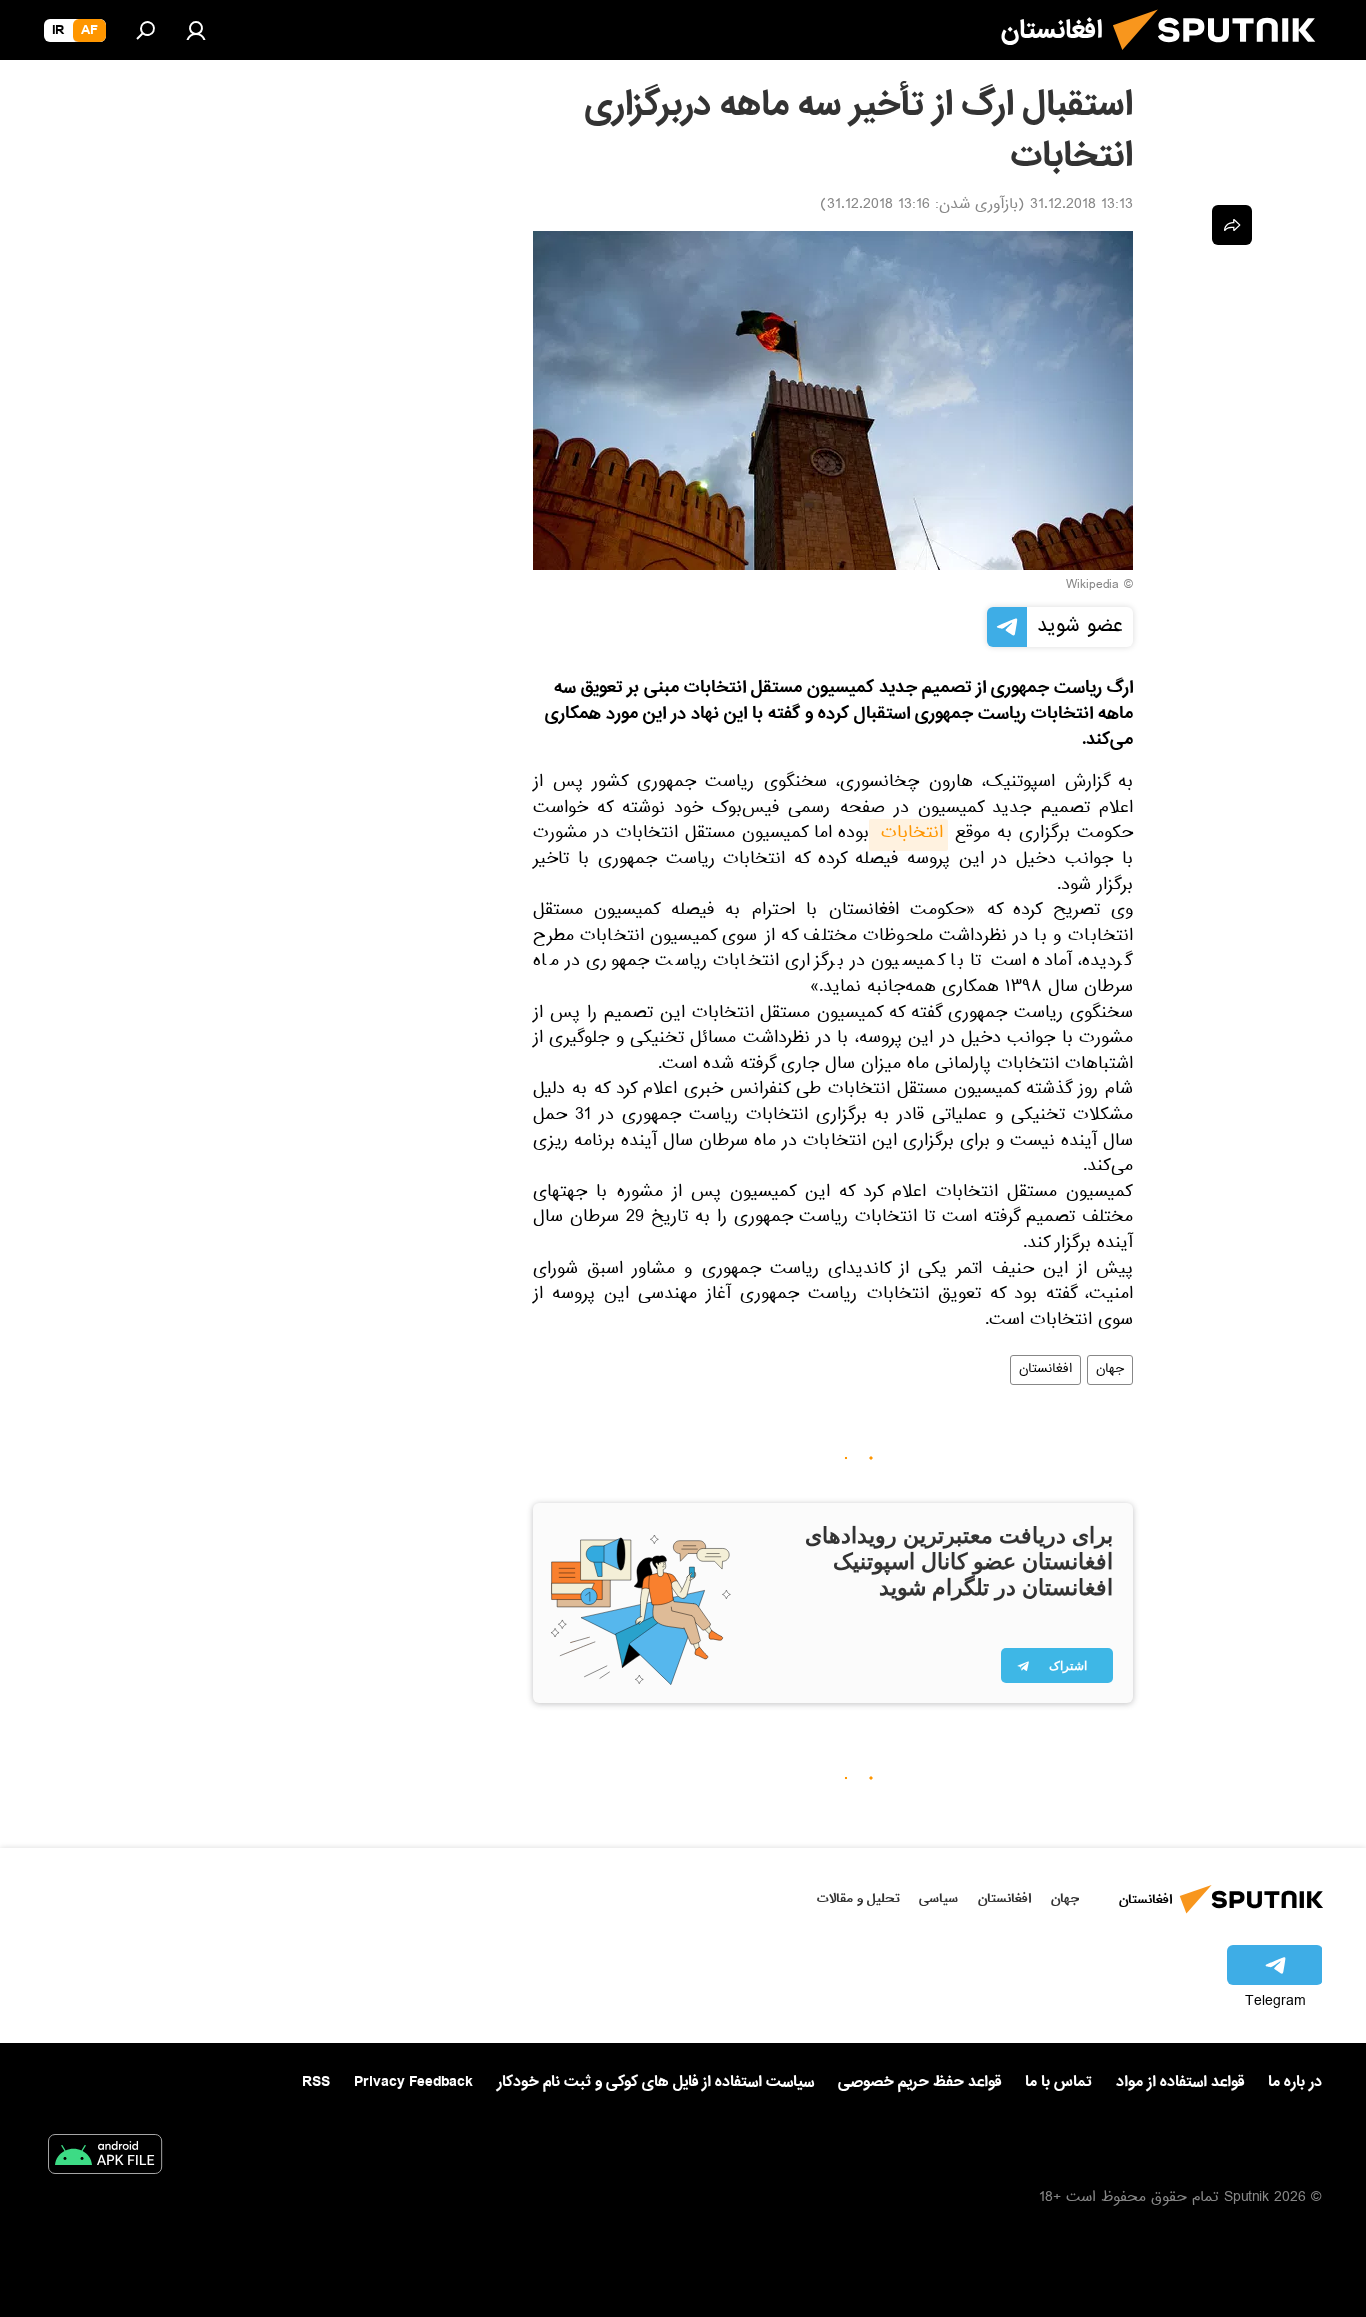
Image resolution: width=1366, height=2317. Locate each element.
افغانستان (1045, 1370)
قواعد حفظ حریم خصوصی (919, 2082)
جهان (1110, 1370)
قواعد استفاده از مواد (1180, 2082)
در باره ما (1295, 2082)
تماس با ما (1058, 2082)
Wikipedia (1092, 586)
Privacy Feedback (413, 2082)
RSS (316, 2082)
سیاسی (938, 1898)
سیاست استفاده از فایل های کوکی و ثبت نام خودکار (655, 2082)
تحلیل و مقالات (858, 1898)
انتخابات (908, 835)
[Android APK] (105, 2158)
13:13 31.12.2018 (1081, 206)
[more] (1232, 225)
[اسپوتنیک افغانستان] (1222, 58)
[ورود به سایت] (196, 30)
